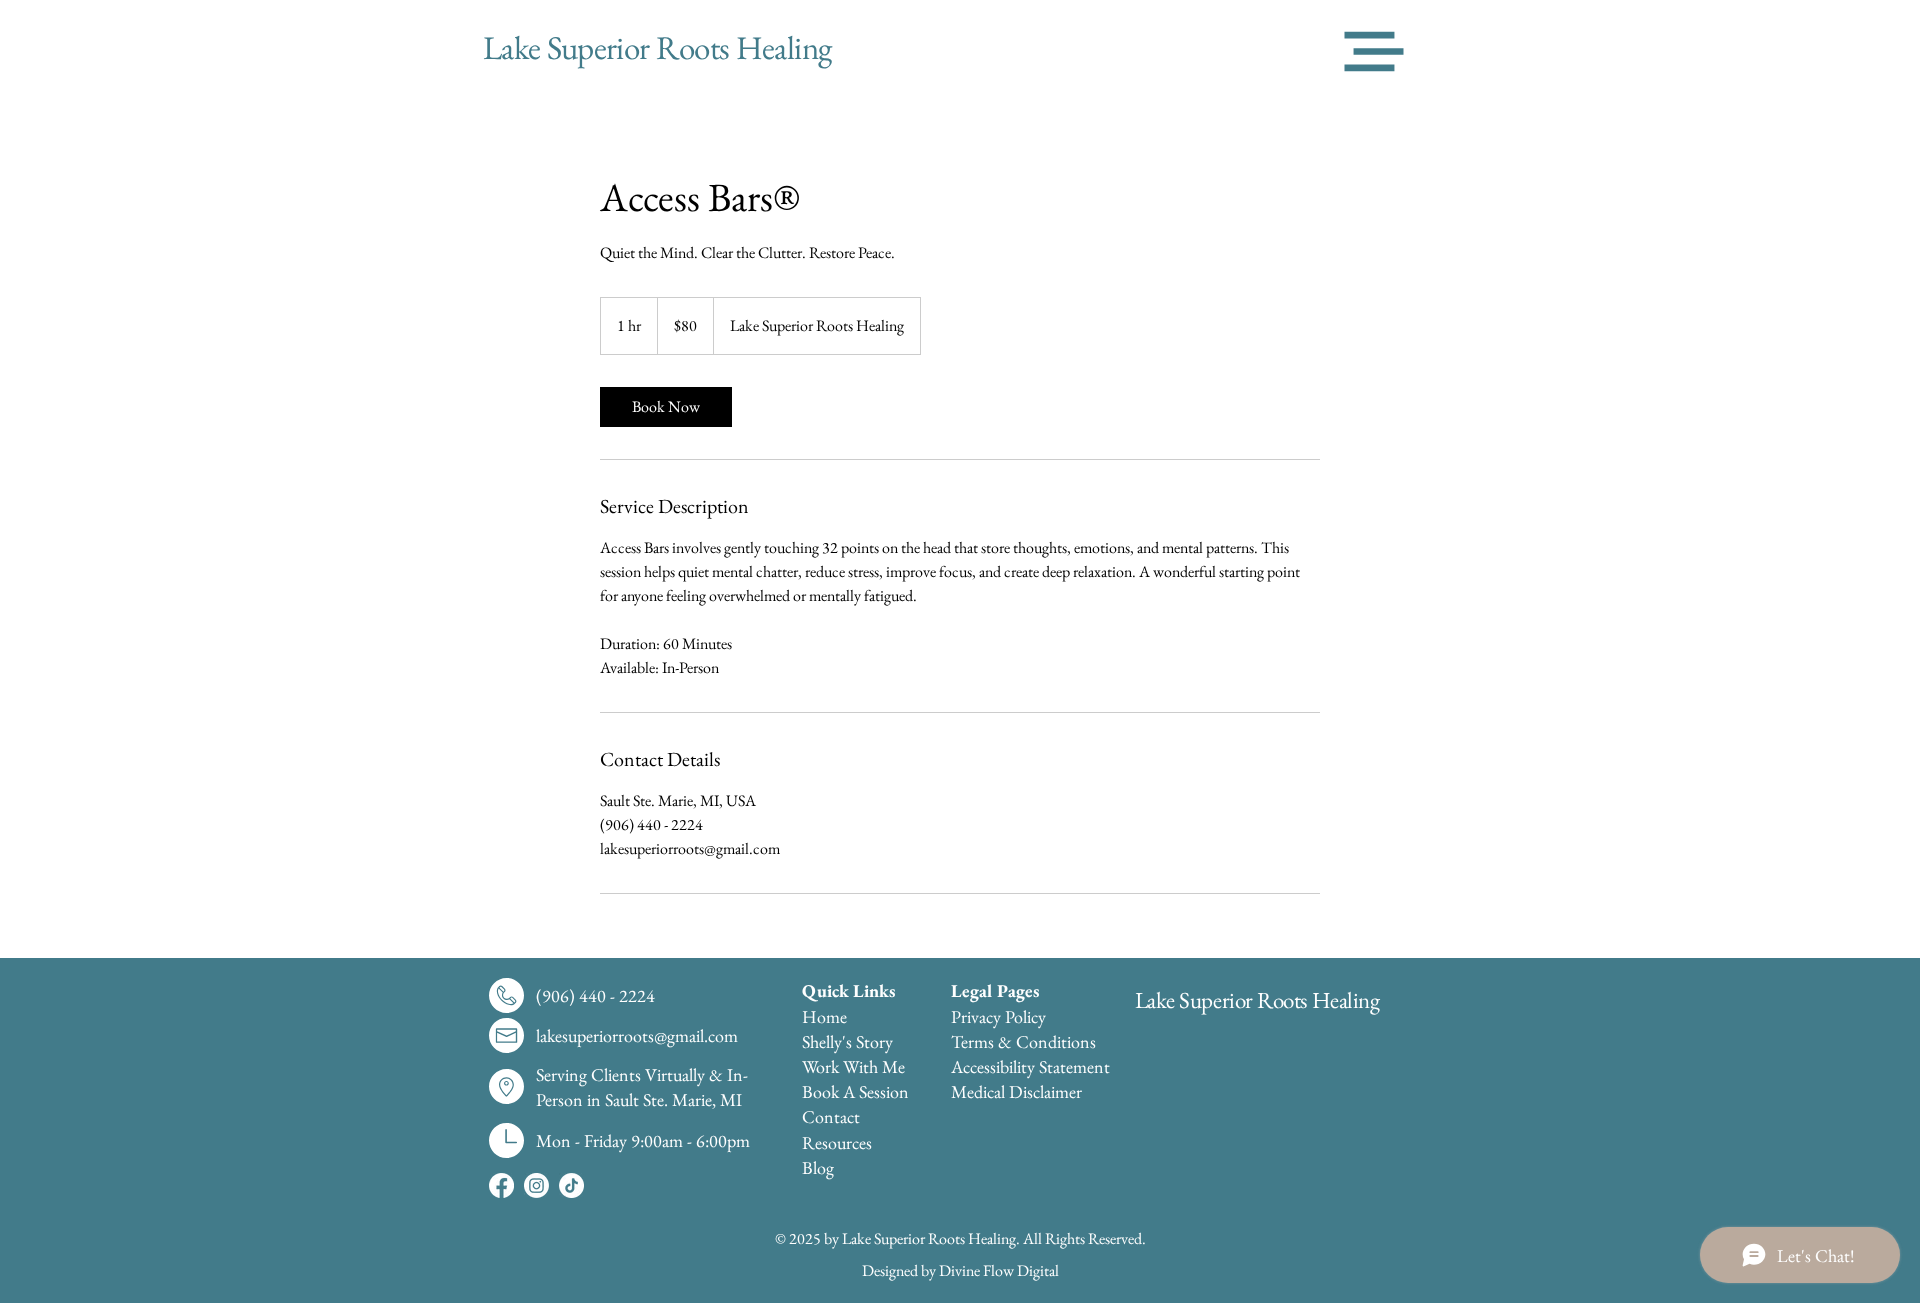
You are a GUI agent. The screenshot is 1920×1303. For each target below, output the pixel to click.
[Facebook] (501, 1185)
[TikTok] (571, 1185)
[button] (1374, 52)
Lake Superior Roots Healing (1257, 1000)
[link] (666, 407)
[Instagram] (536, 1185)
